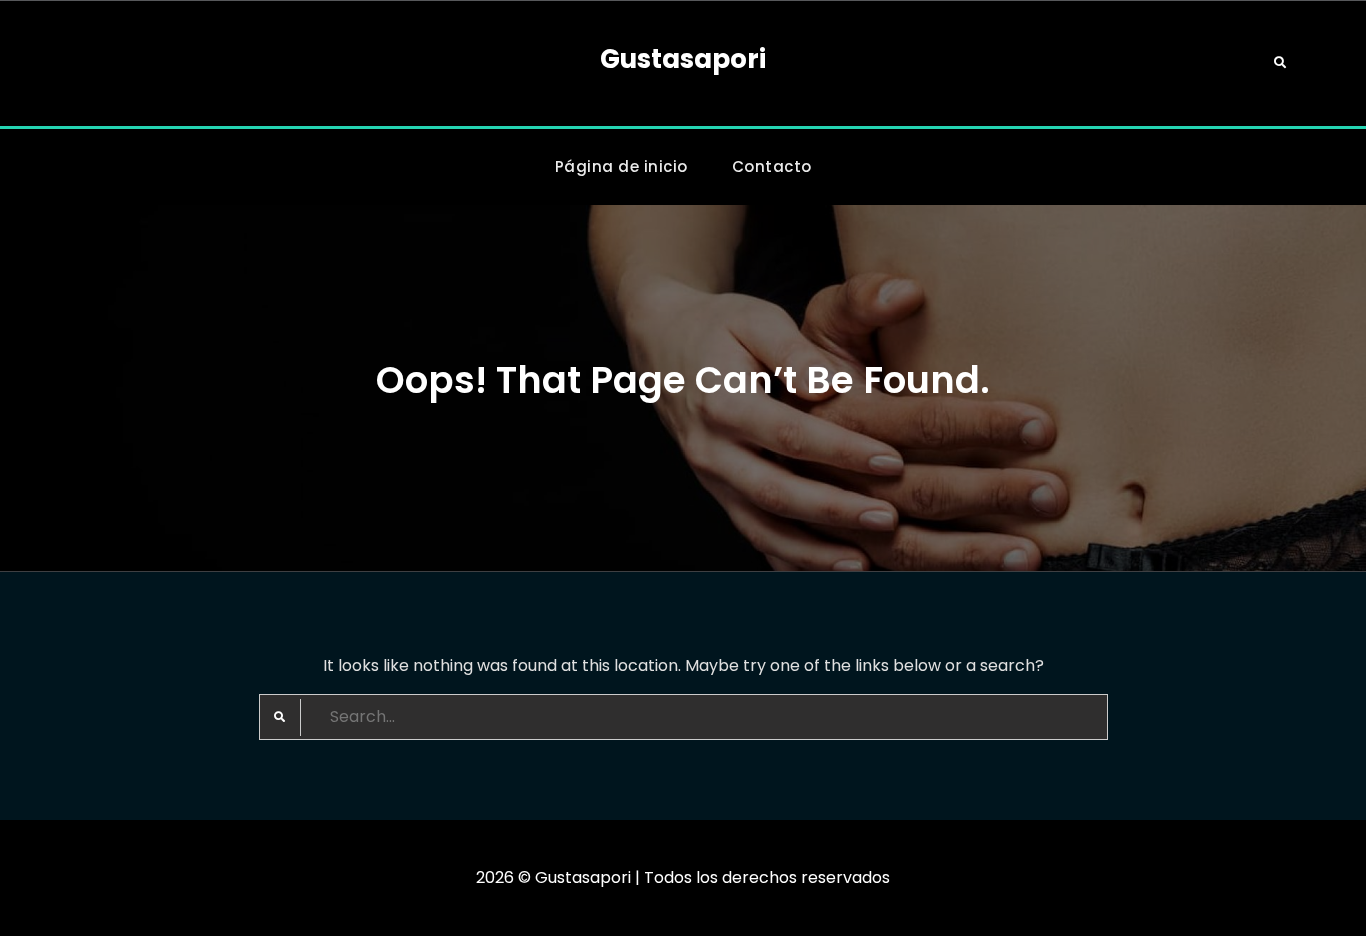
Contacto (772, 166)
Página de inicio (621, 166)
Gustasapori (683, 59)
